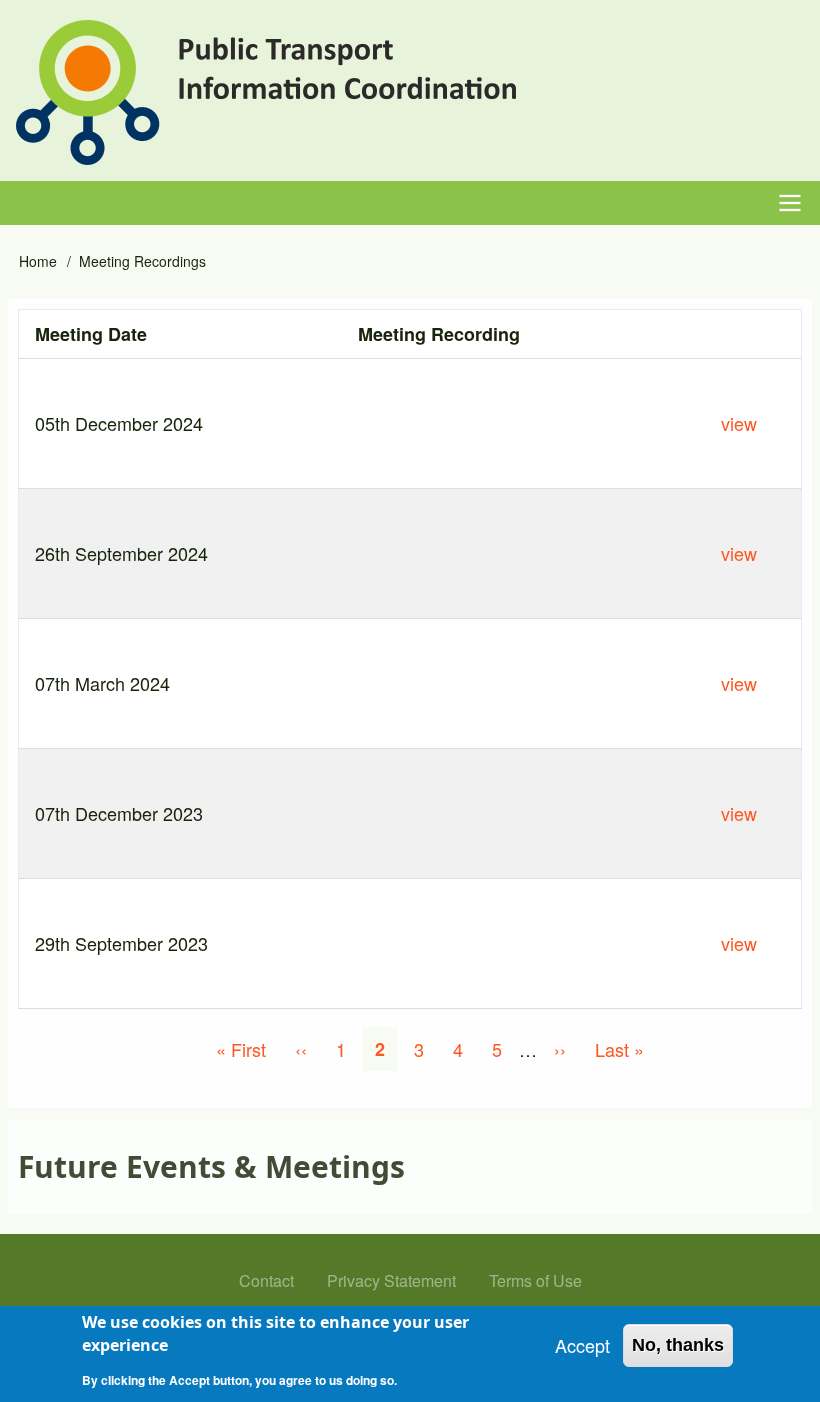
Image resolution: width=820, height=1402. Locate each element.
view (739, 423)
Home (38, 261)
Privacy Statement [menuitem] (391, 1280)
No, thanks (678, 1345)
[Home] (266, 92)
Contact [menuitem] (266, 1280)
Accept (582, 1345)
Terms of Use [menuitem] (535, 1280)
